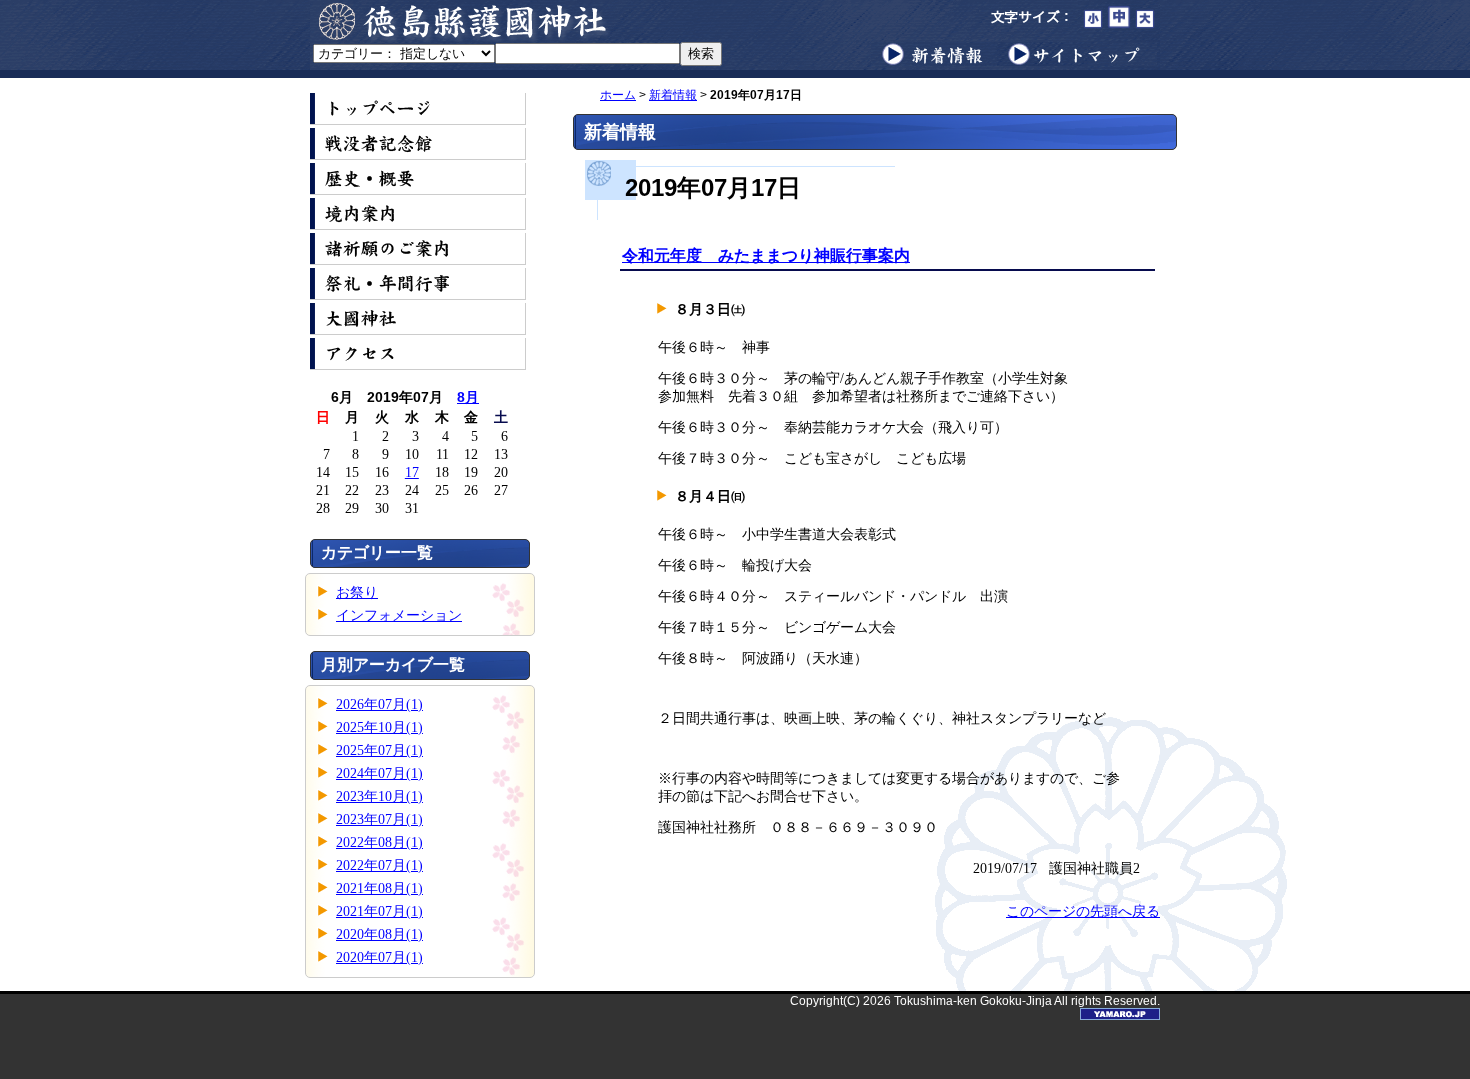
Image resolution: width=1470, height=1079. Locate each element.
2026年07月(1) (379, 704)
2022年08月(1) (379, 842)
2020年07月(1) (379, 957)
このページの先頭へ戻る (1083, 911)
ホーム (618, 95)
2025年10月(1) (379, 727)
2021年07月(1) (379, 911)
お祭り (357, 592)
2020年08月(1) (379, 934)
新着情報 (673, 95)
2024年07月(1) (379, 773)
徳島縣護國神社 (465, 21)
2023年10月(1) (379, 796)
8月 (468, 397)
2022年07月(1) (379, 865)
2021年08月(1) (379, 888)
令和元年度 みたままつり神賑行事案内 (766, 255)
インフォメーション (399, 615)
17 (412, 472)
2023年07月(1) (379, 819)
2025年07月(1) (379, 750)
